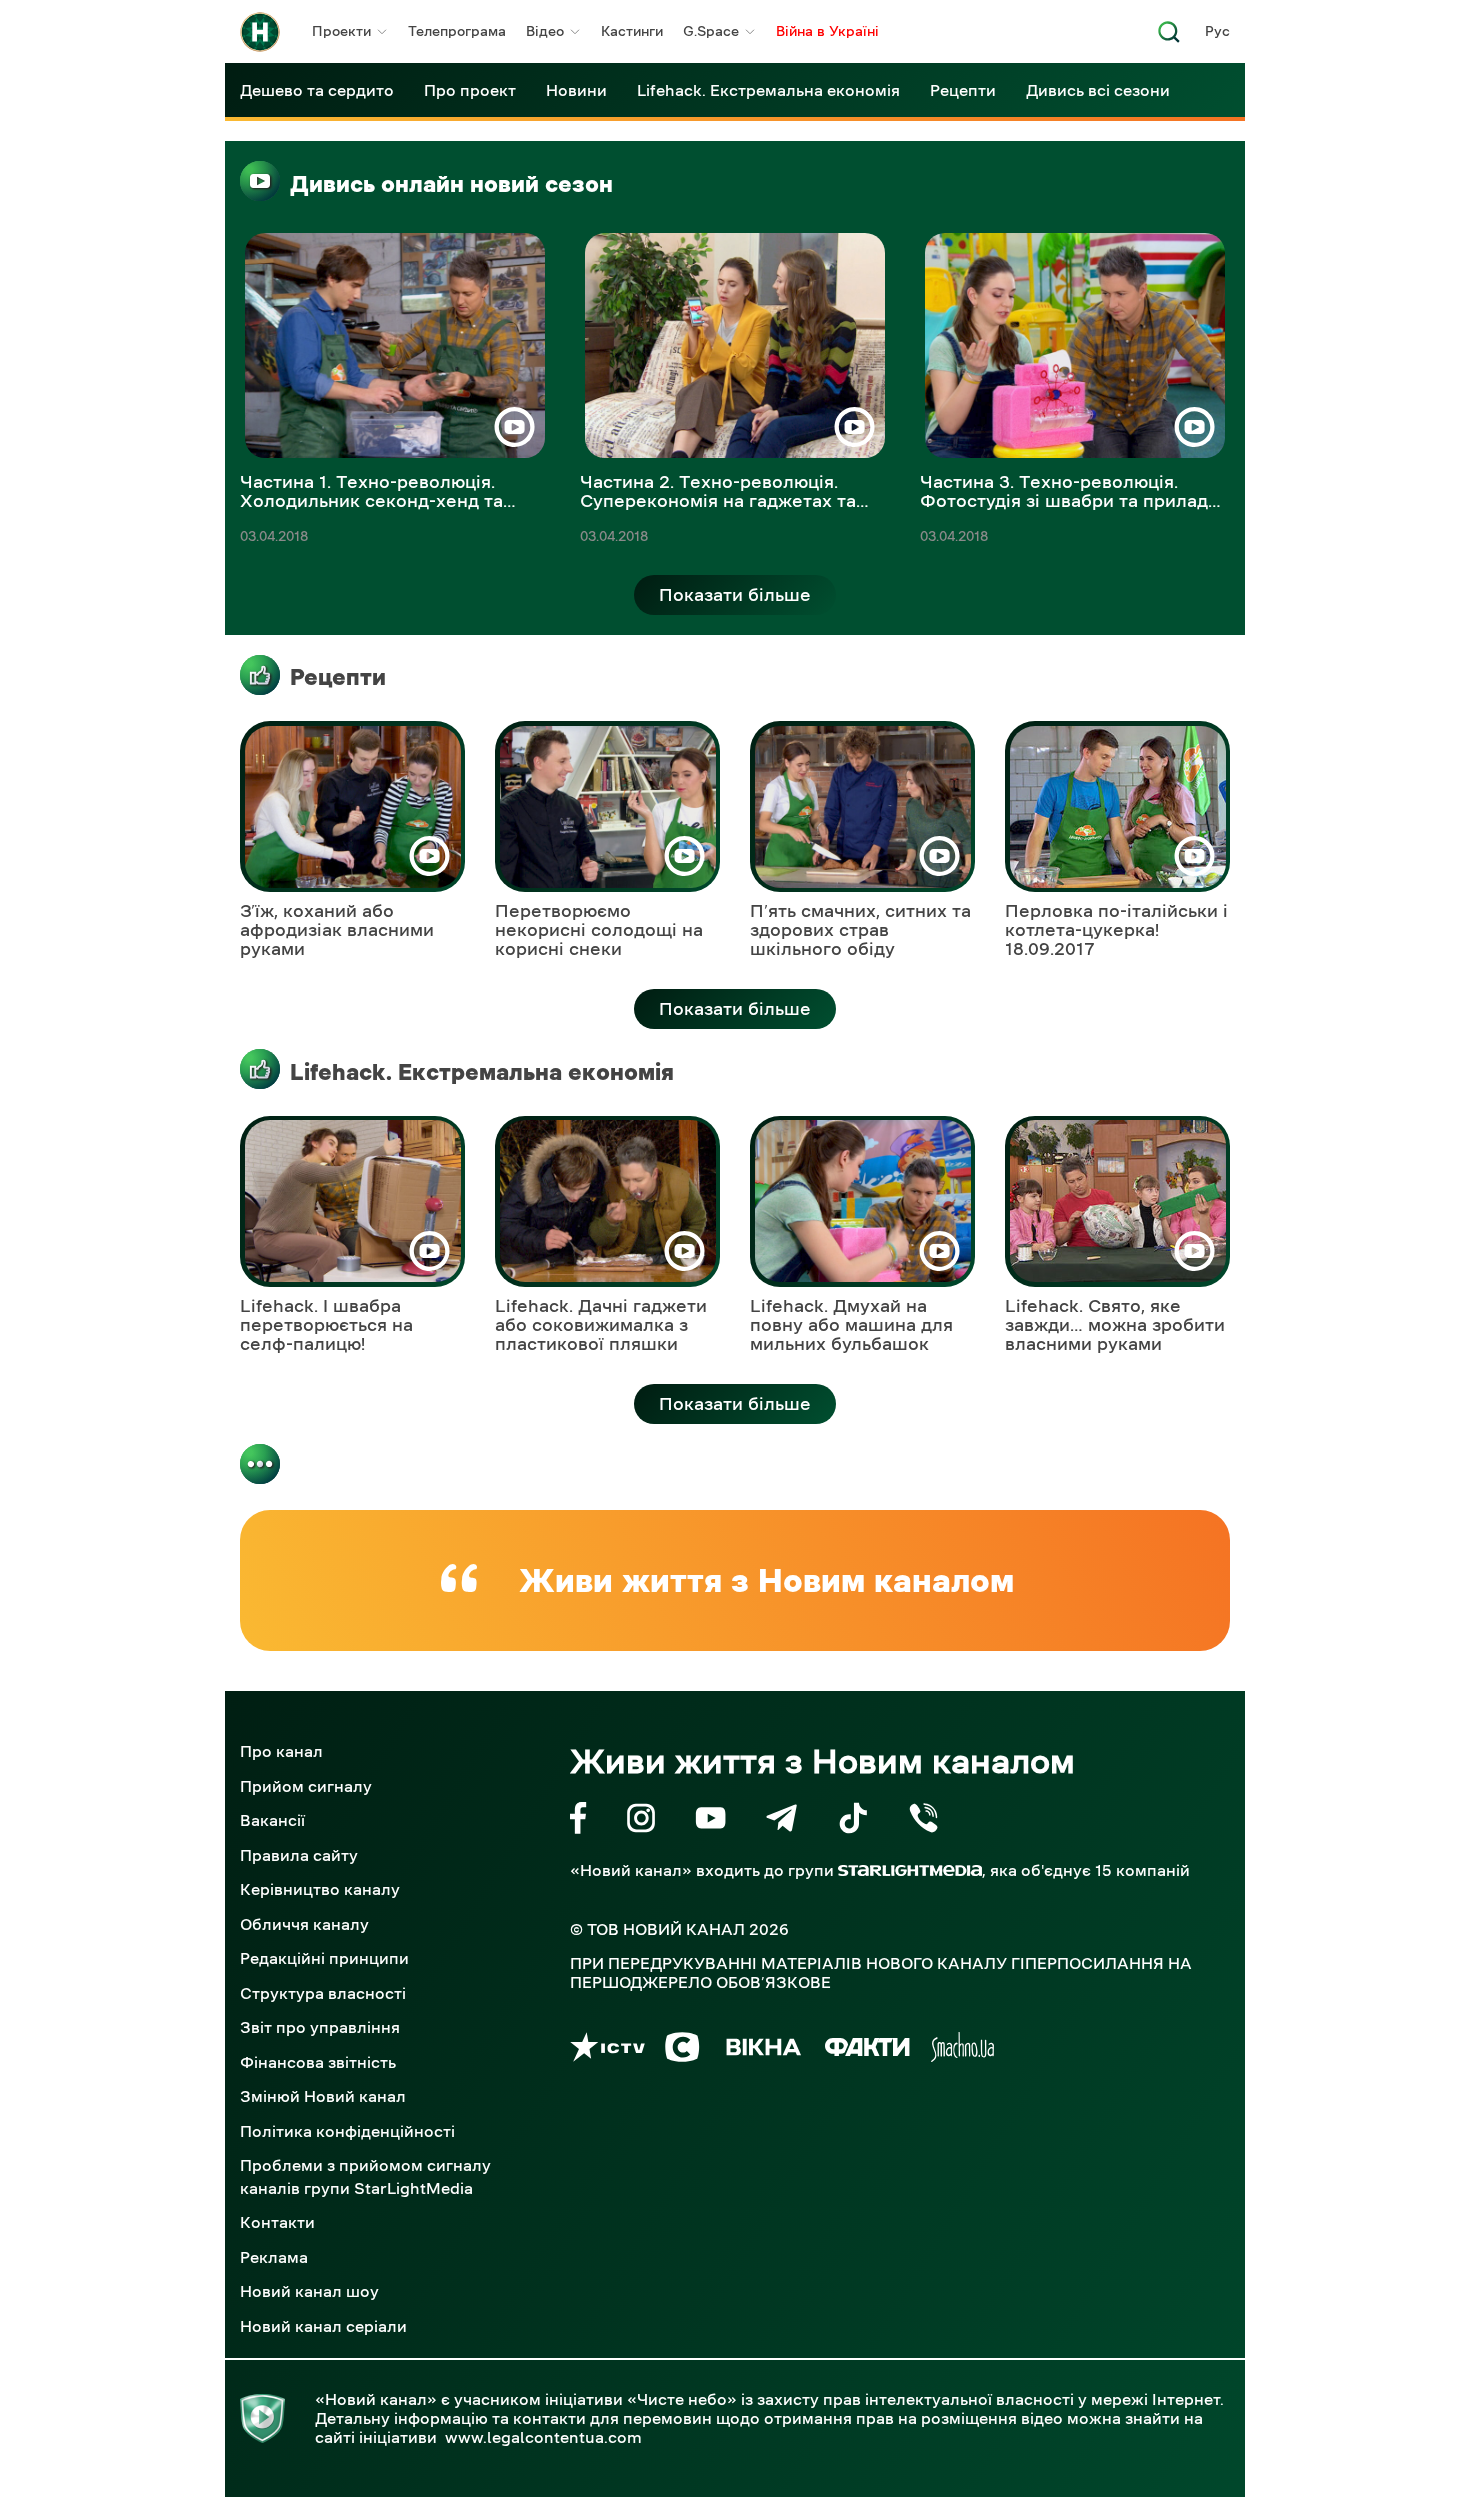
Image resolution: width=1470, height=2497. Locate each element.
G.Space (711, 31)
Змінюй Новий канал (323, 2096)
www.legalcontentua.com (543, 2437)
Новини (576, 90)
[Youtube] (710, 1821)
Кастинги (632, 31)
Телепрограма (457, 31)
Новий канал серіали (323, 2326)
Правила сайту (299, 1855)
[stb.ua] (682, 2050)
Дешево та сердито (317, 90)
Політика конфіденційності (347, 2131)
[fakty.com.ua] (867, 2050)
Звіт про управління (320, 2027)
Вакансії (272, 1820)
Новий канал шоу (309, 2291)
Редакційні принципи (324, 1958)
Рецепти (963, 90)
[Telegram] (781, 1821)
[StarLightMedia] (910, 1870)
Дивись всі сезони (1098, 90)
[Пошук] (1169, 37)
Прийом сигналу (306, 1786)
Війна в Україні (827, 31)
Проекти (341, 31)
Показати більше (735, 595)
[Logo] (260, 32)
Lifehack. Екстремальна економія (768, 90)
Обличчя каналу (304, 1924)
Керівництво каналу (320, 1889)
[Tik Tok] (853, 1821)
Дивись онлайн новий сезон (451, 184)
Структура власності (323, 1993)
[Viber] (923, 1821)
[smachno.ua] (962, 2050)
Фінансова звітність (318, 2062)
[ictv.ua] (607, 2050)
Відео (545, 31)
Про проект (470, 90)
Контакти (277, 2222)
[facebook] (578, 1821)
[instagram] (641, 1821)
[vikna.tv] (762, 2050)
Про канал (281, 1751)
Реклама (274, 2257)
